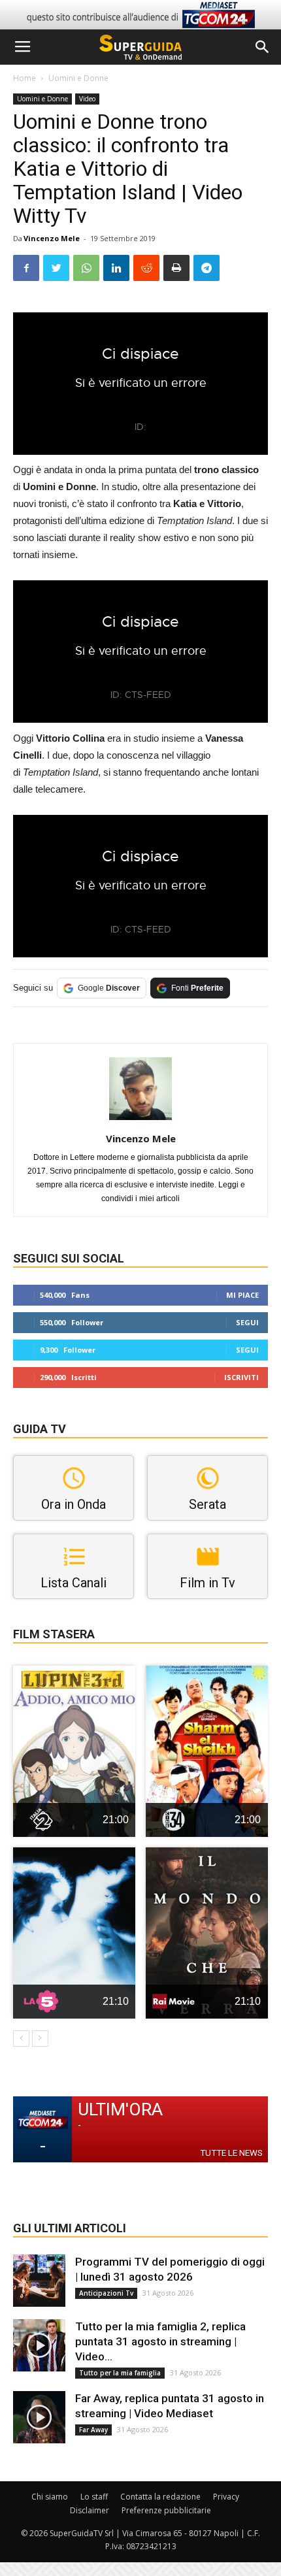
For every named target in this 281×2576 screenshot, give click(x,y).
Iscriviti (241, 1377)
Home (25, 78)
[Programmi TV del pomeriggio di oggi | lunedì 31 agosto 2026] (39, 2281)
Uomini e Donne (78, 78)
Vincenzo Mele (52, 238)
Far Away (93, 2430)
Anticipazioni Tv (106, 2293)
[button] (263, 47)
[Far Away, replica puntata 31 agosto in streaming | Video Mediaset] (39, 2417)
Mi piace (242, 1295)
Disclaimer (90, 2510)
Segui (247, 1322)
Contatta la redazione (160, 2497)
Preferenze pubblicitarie (166, 2510)
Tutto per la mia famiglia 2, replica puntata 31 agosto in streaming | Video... (160, 2341)
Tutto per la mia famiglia (120, 2373)
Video (87, 99)
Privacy (226, 2497)
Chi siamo (50, 2497)
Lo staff (94, 2497)
